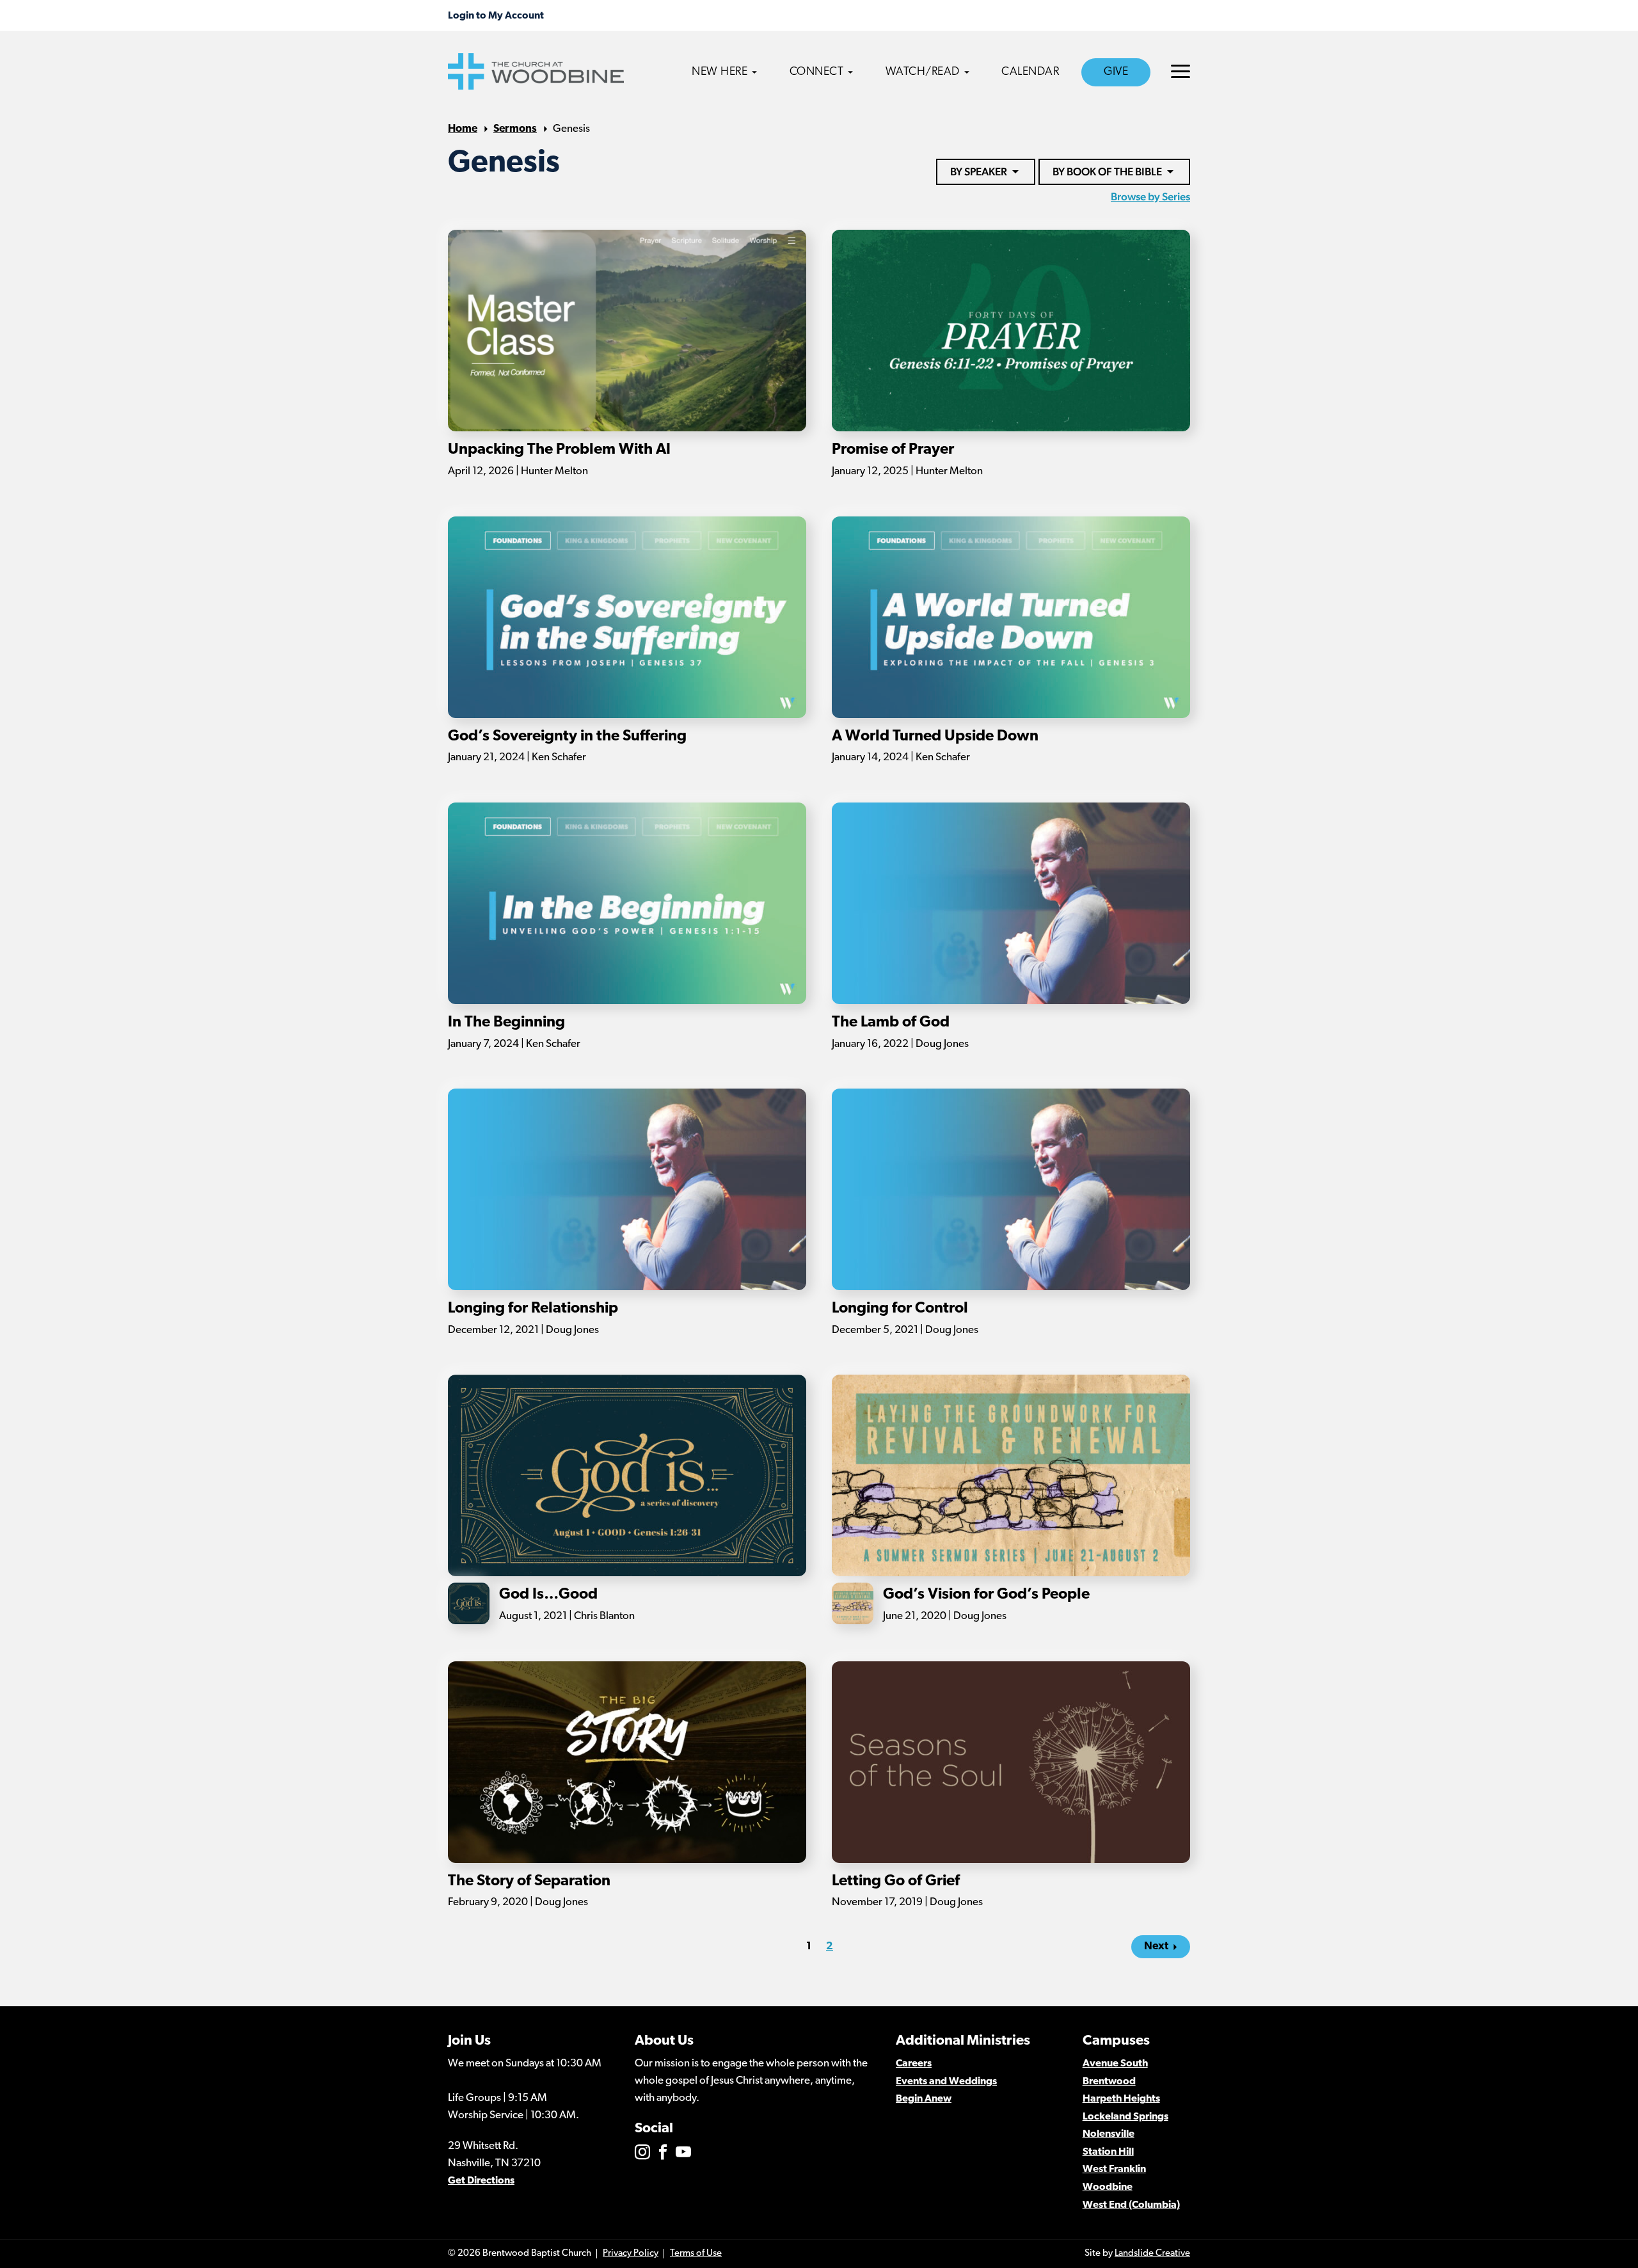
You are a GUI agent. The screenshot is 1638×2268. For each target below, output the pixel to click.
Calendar (1030, 72)
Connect (817, 72)
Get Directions (481, 2181)
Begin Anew (924, 2099)
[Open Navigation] (1181, 71)
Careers (914, 2064)
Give (1116, 72)
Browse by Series (1150, 196)
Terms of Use (696, 2254)
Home (463, 129)
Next (1156, 1946)
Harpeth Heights (1121, 2099)
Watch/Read (923, 72)
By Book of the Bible (1107, 172)
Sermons (515, 129)
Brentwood (1109, 2082)
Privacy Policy (631, 2254)
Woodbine (1108, 2187)
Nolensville (1109, 2134)
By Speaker (979, 172)
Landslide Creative (1152, 2254)
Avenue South (1115, 2064)
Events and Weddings (946, 2082)
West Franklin (1114, 2169)
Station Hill (1108, 2152)
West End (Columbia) (1131, 2205)
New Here (720, 72)
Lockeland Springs (1125, 2117)
